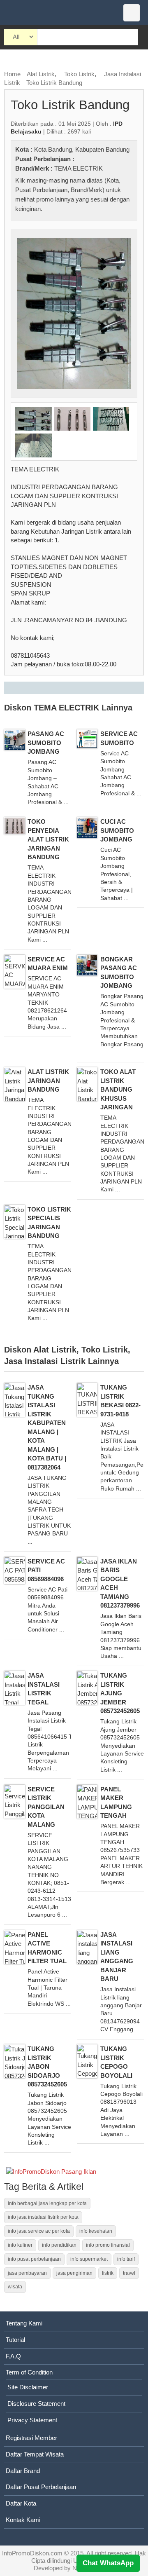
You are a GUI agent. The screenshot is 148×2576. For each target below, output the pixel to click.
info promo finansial (108, 2245)
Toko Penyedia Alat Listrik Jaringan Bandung (48, 839)
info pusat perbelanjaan (34, 2259)
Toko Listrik (79, 74)
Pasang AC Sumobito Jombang (46, 743)
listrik (108, 2273)
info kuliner (20, 2245)
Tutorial (15, 2340)
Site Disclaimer (28, 2387)
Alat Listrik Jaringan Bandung (48, 1081)
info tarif (126, 2259)
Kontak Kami (23, 2520)
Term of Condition (29, 2372)
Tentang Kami (24, 2323)
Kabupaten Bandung (102, 149)
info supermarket (89, 2259)
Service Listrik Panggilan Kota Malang (46, 1807)
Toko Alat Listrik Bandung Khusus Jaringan (118, 1089)
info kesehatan (96, 2231)
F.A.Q (13, 2356)
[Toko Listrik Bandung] (74, 313)
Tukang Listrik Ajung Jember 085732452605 (120, 1693)
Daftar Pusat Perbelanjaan (41, 2487)
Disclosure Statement (36, 2404)
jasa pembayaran (27, 2273)
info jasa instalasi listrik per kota (43, 2217)
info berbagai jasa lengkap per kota (47, 2203)
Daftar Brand (23, 2471)
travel (129, 2273)
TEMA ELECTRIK (79, 168)
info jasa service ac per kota (39, 2231)
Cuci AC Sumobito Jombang (117, 830)
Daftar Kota (21, 2503)
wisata (15, 2287)
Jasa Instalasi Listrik (45, 1361)
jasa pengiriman (74, 2273)
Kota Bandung (53, 149)
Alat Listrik (41, 74)
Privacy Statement (32, 2420)
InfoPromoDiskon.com (32, 2553)
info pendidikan (59, 2245)
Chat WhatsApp (108, 2563)
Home (12, 74)
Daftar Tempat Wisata (35, 2454)
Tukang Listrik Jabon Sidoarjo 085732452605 (47, 2066)
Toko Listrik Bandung (54, 83)
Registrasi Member (31, 2438)
